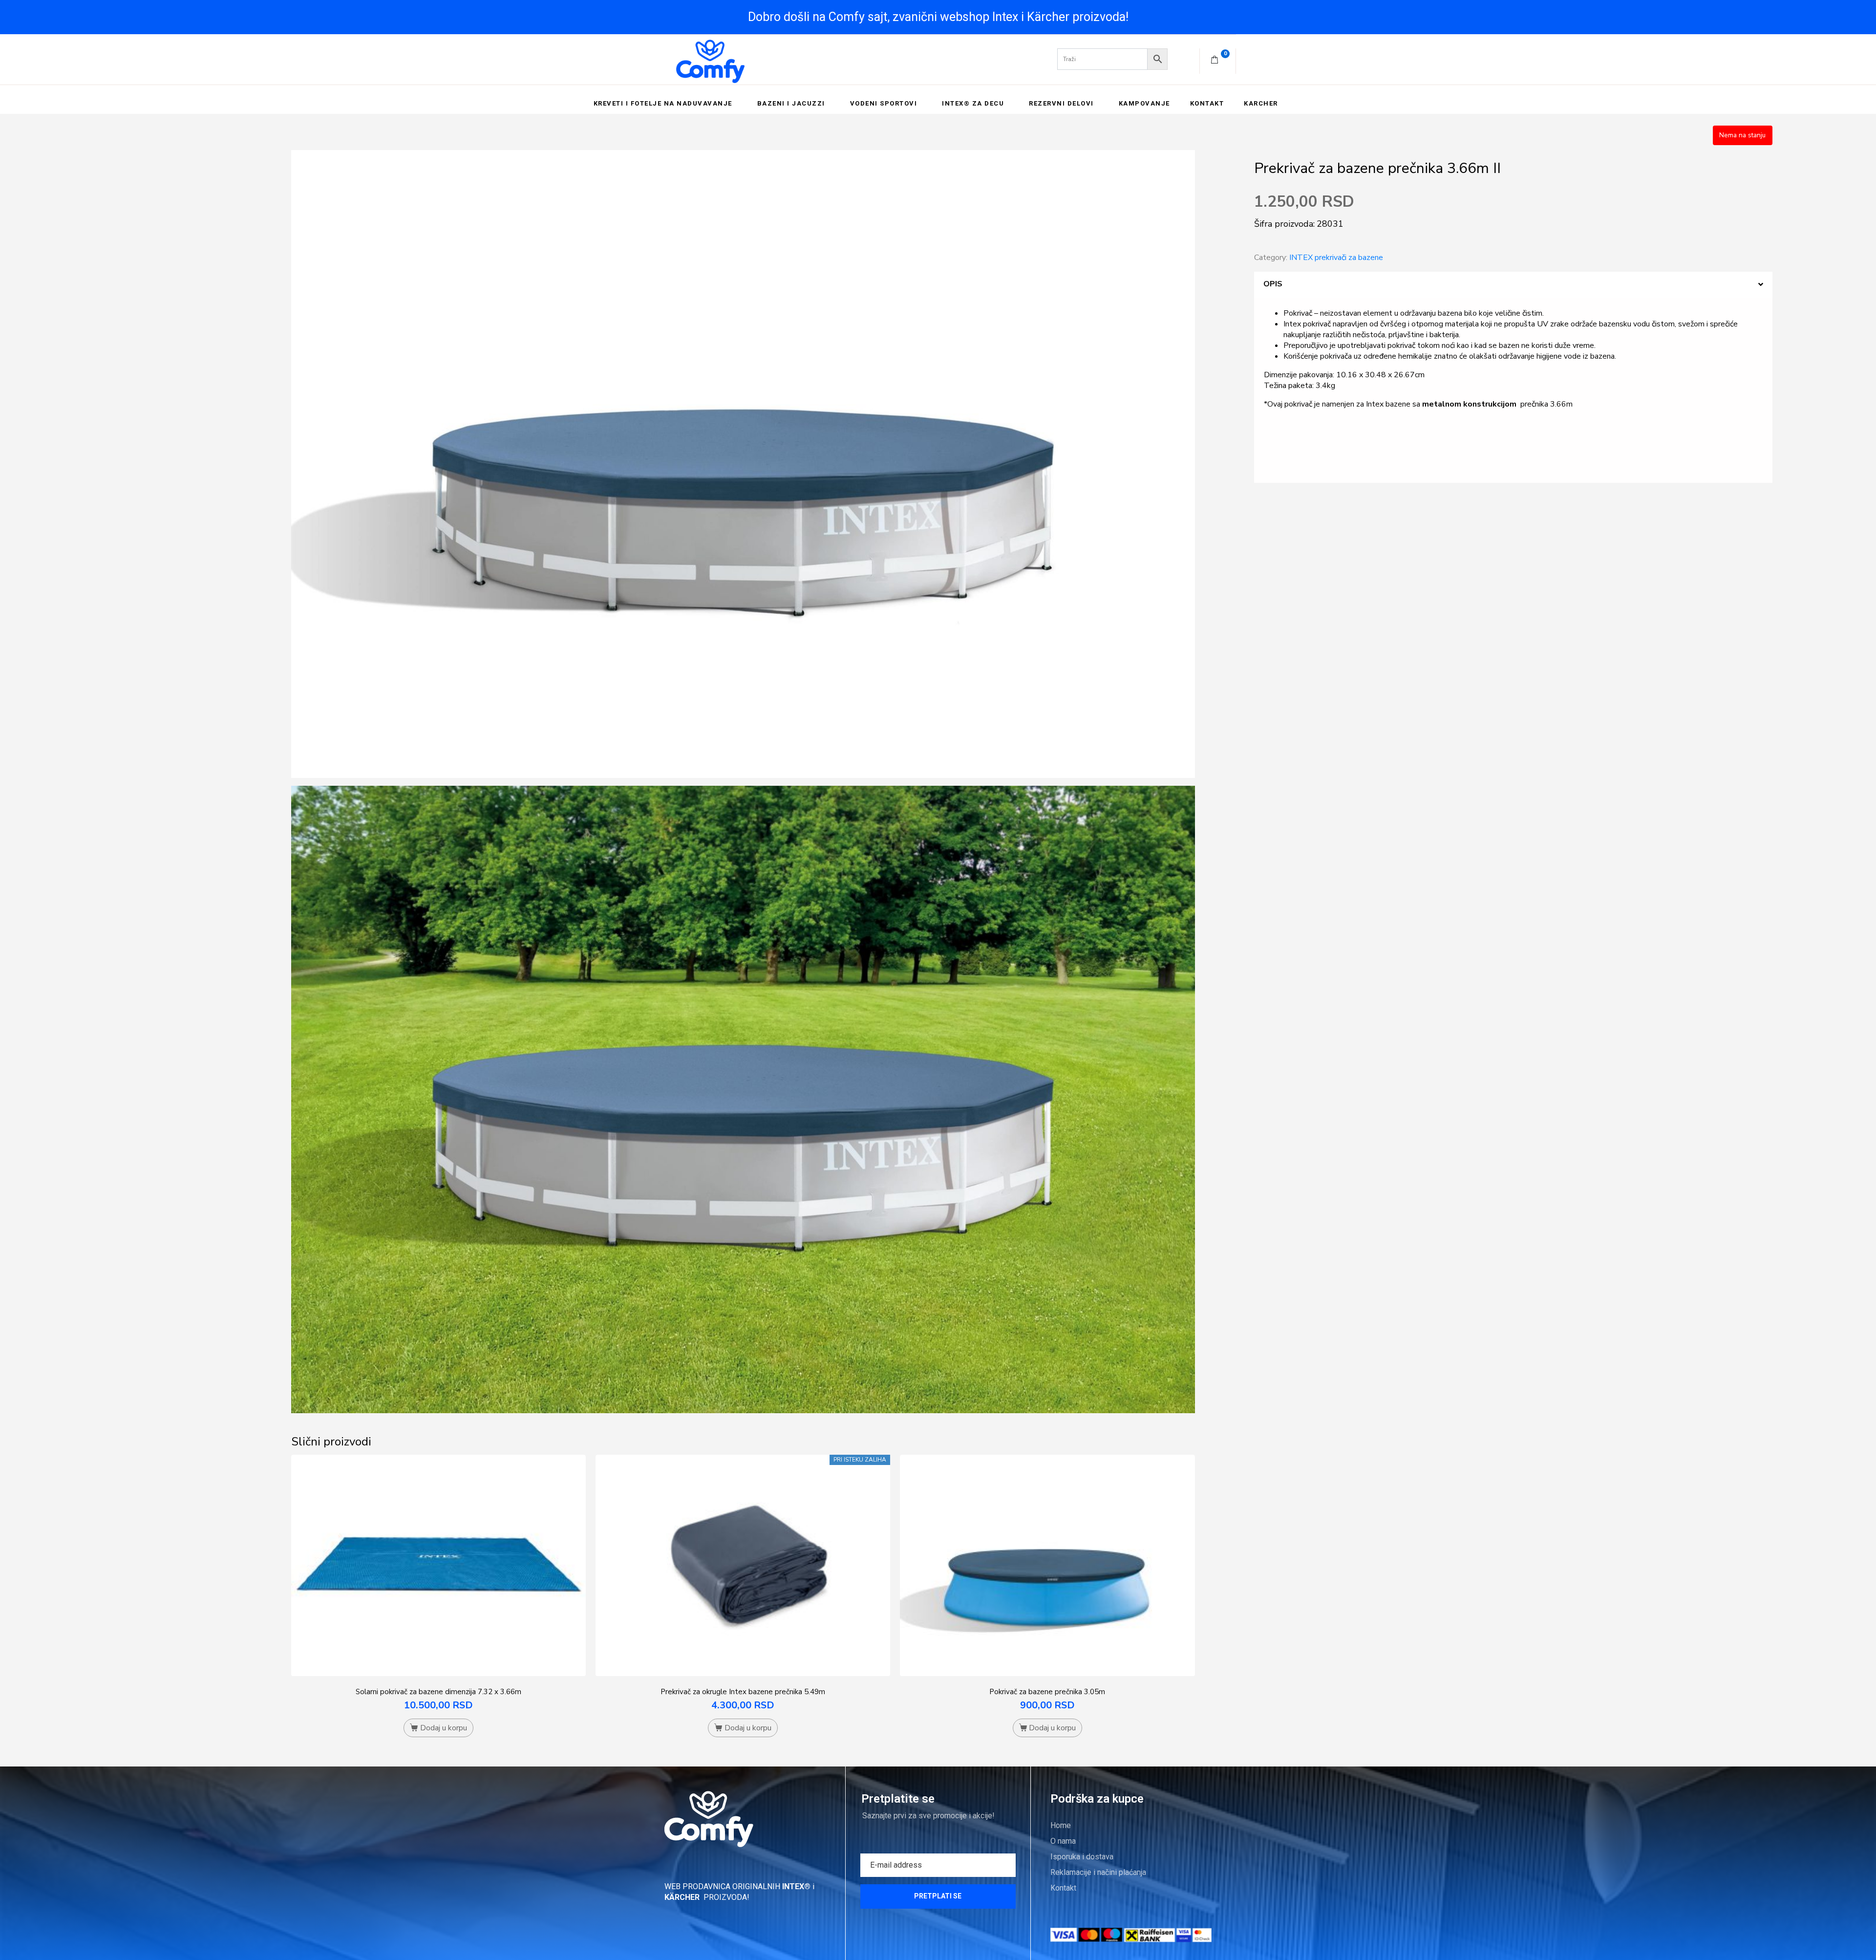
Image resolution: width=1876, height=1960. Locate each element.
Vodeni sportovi (884, 103)
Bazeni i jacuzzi (791, 103)
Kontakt (1207, 103)
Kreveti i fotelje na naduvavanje (663, 103)
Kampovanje (1144, 103)
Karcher (1261, 103)
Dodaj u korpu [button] (444, 1728)
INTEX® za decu (973, 103)
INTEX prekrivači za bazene (1336, 258)
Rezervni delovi (1061, 103)
